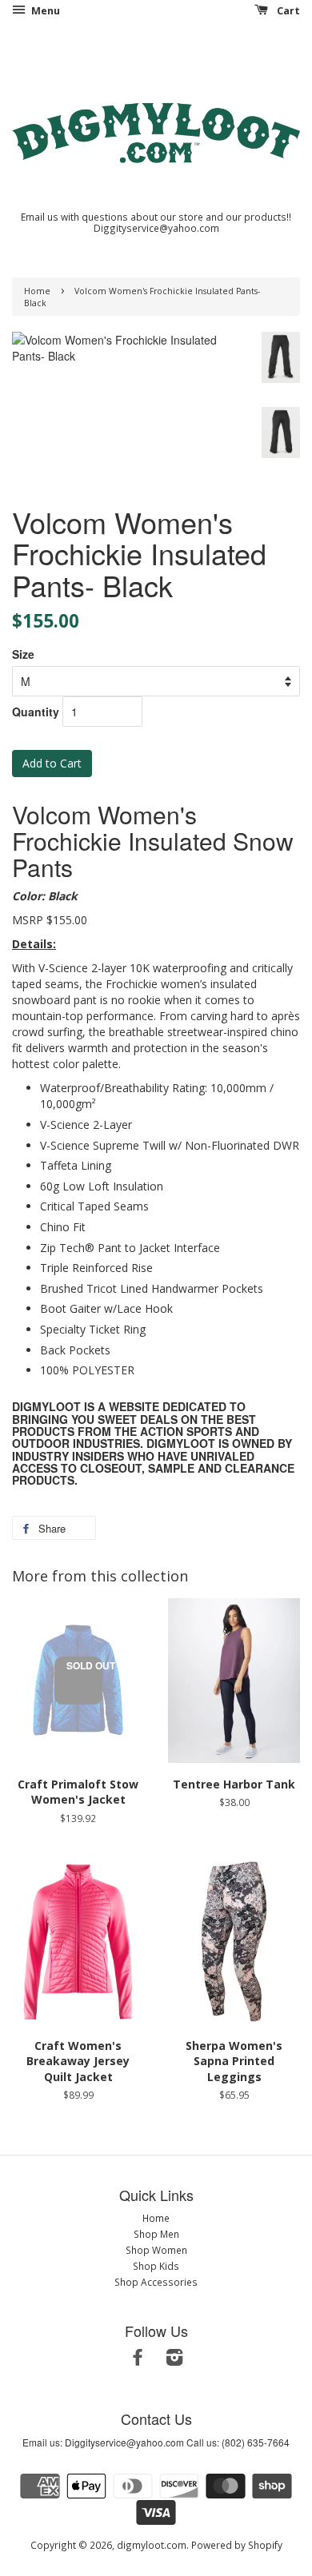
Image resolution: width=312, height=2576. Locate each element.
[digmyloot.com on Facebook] (138, 2360)
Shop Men (156, 2234)
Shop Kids (156, 2266)
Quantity (36, 712)
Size (23, 654)
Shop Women (156, 2250)
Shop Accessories (156, 2282)
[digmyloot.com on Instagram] (174, 2360)
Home (37, 291)
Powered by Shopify (237, 2545)
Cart (287, 11)
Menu (44, 11)
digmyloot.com (152, 2545)
